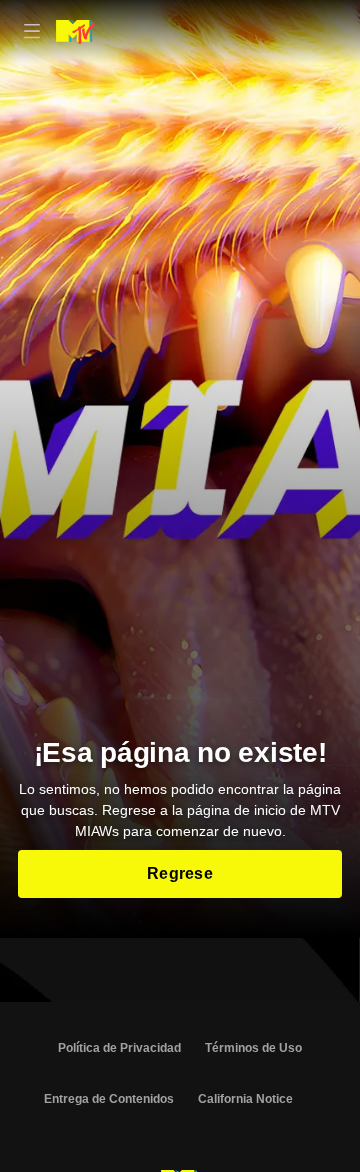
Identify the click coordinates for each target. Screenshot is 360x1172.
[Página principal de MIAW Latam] (75, 32)
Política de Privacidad (119, 1048)
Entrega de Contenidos (109, 1099)
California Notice (245, 1099)
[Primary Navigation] (32, 32)
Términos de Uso (253, 1048)
